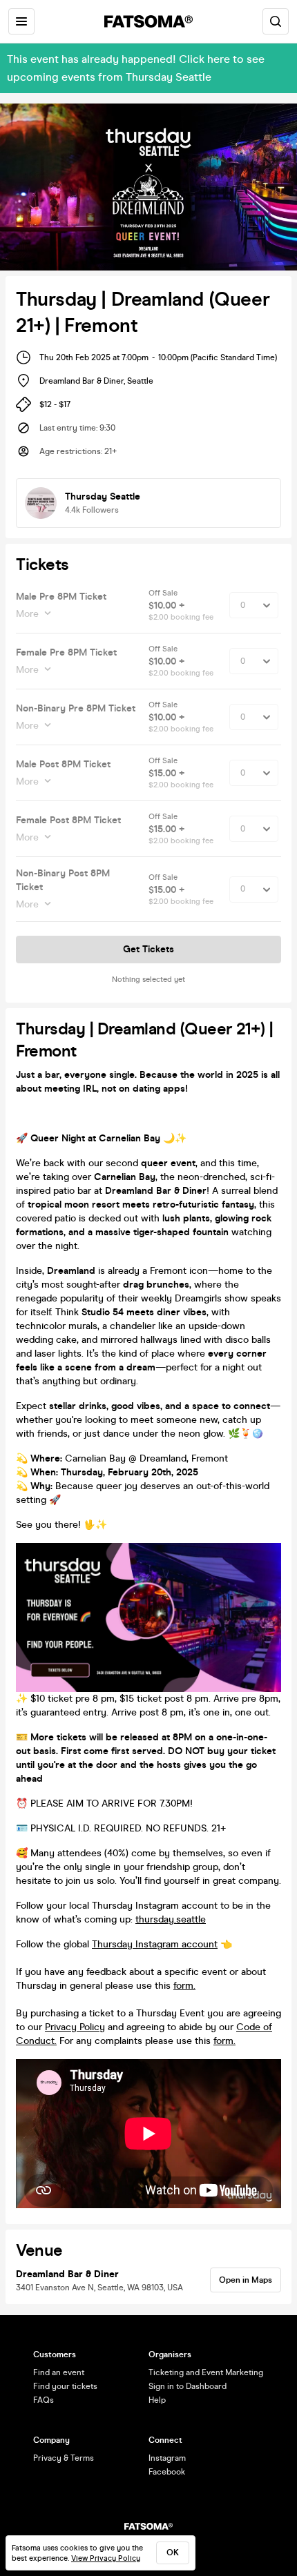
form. (184, 1986)
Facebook (167, 2472)
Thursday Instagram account (155, 1944)
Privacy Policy (75, 2027)
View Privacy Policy (106, 2558)
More (27, 614)
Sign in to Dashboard (188, 2386)
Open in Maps (246, 2280)
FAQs (44, 2400)
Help (157, 2400)
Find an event (59, 2372)
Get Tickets (148, 949)
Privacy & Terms (64, 2458)
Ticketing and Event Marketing (206, 2372)
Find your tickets (65, 2386)
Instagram (167, 2458)
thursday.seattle (171, 1919)
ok (173, 2553)
